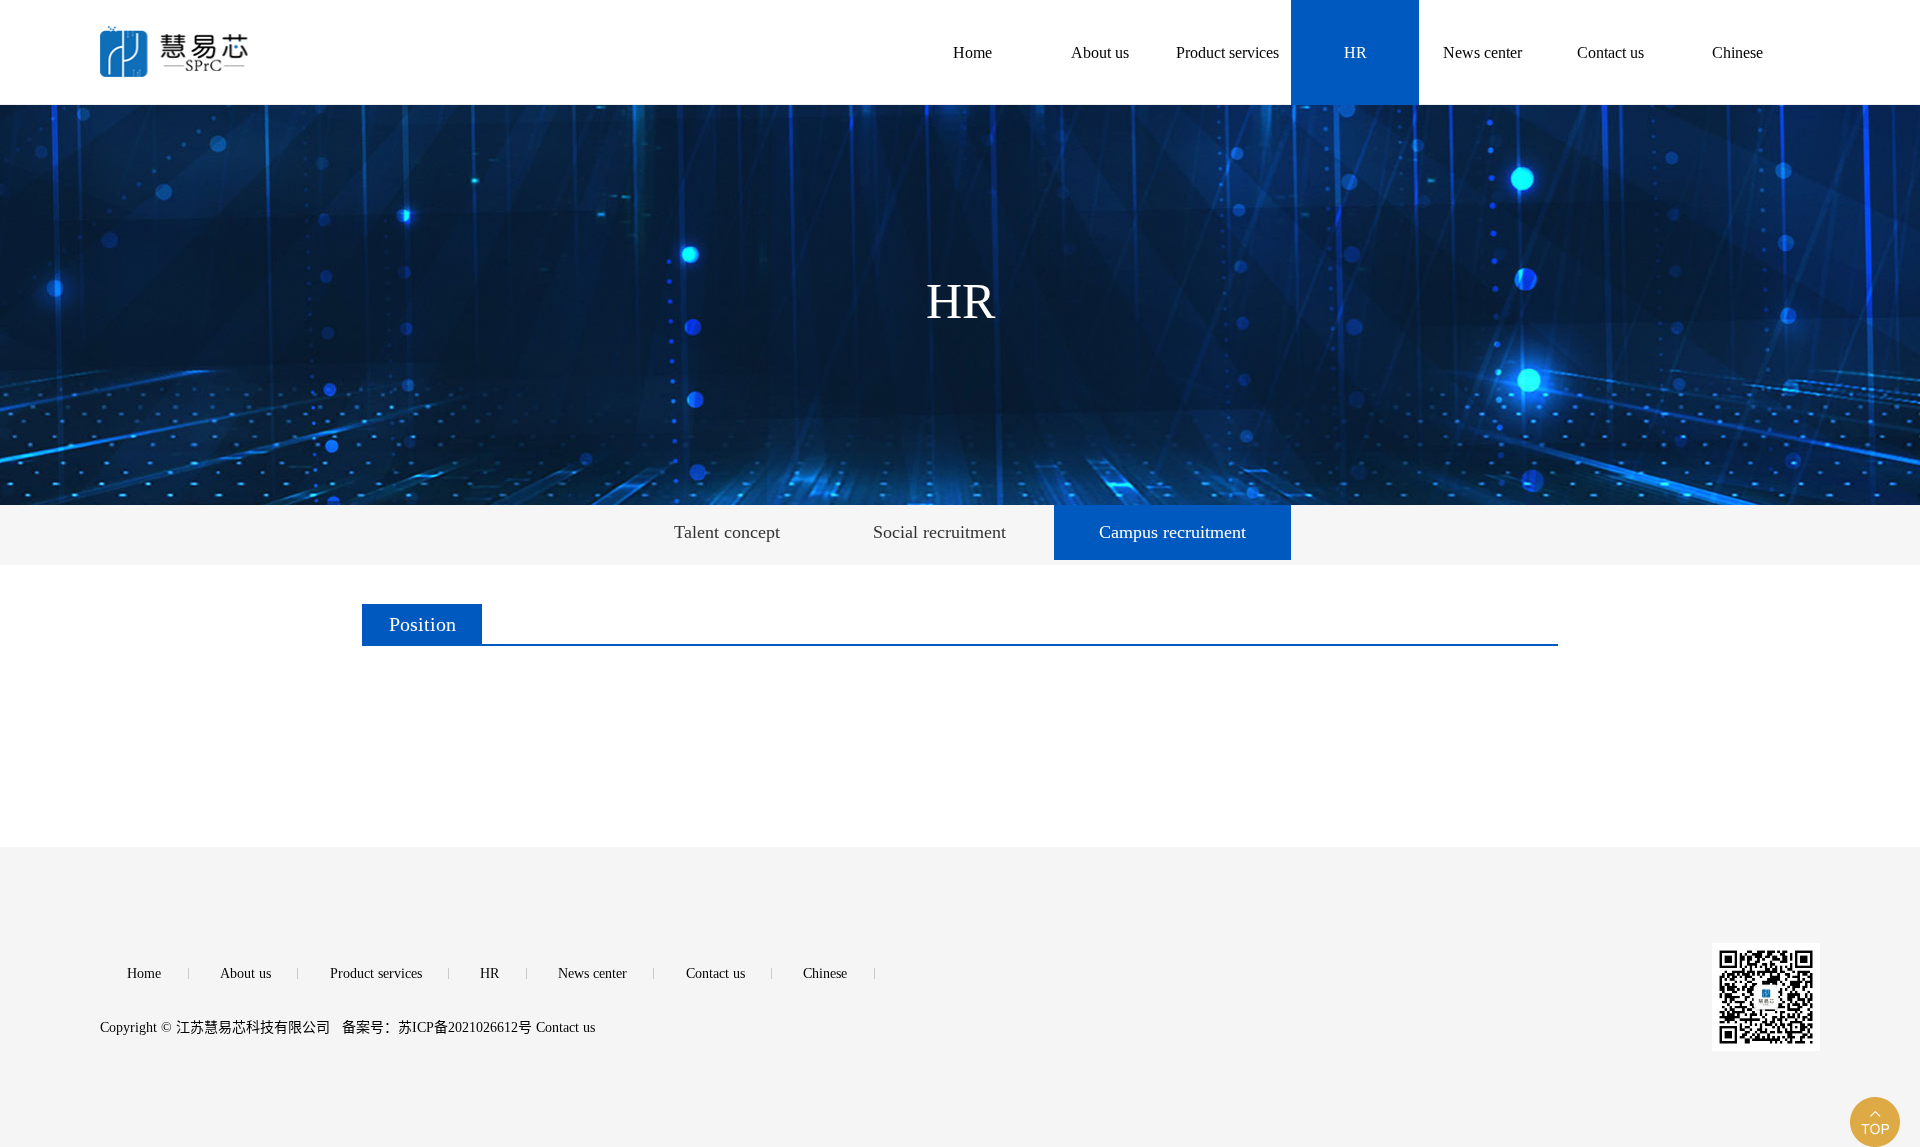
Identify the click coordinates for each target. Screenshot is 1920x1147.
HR (489, 973)
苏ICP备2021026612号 (465, 1027)
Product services (376, 973)
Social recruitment (939, 532)
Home (144, 973)
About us (245, 973)
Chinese (825, 973)
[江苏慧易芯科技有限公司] (306, 38)
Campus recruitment (1172, 532)
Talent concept (727, 532)
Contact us (715, 973)
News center (592, 973)
